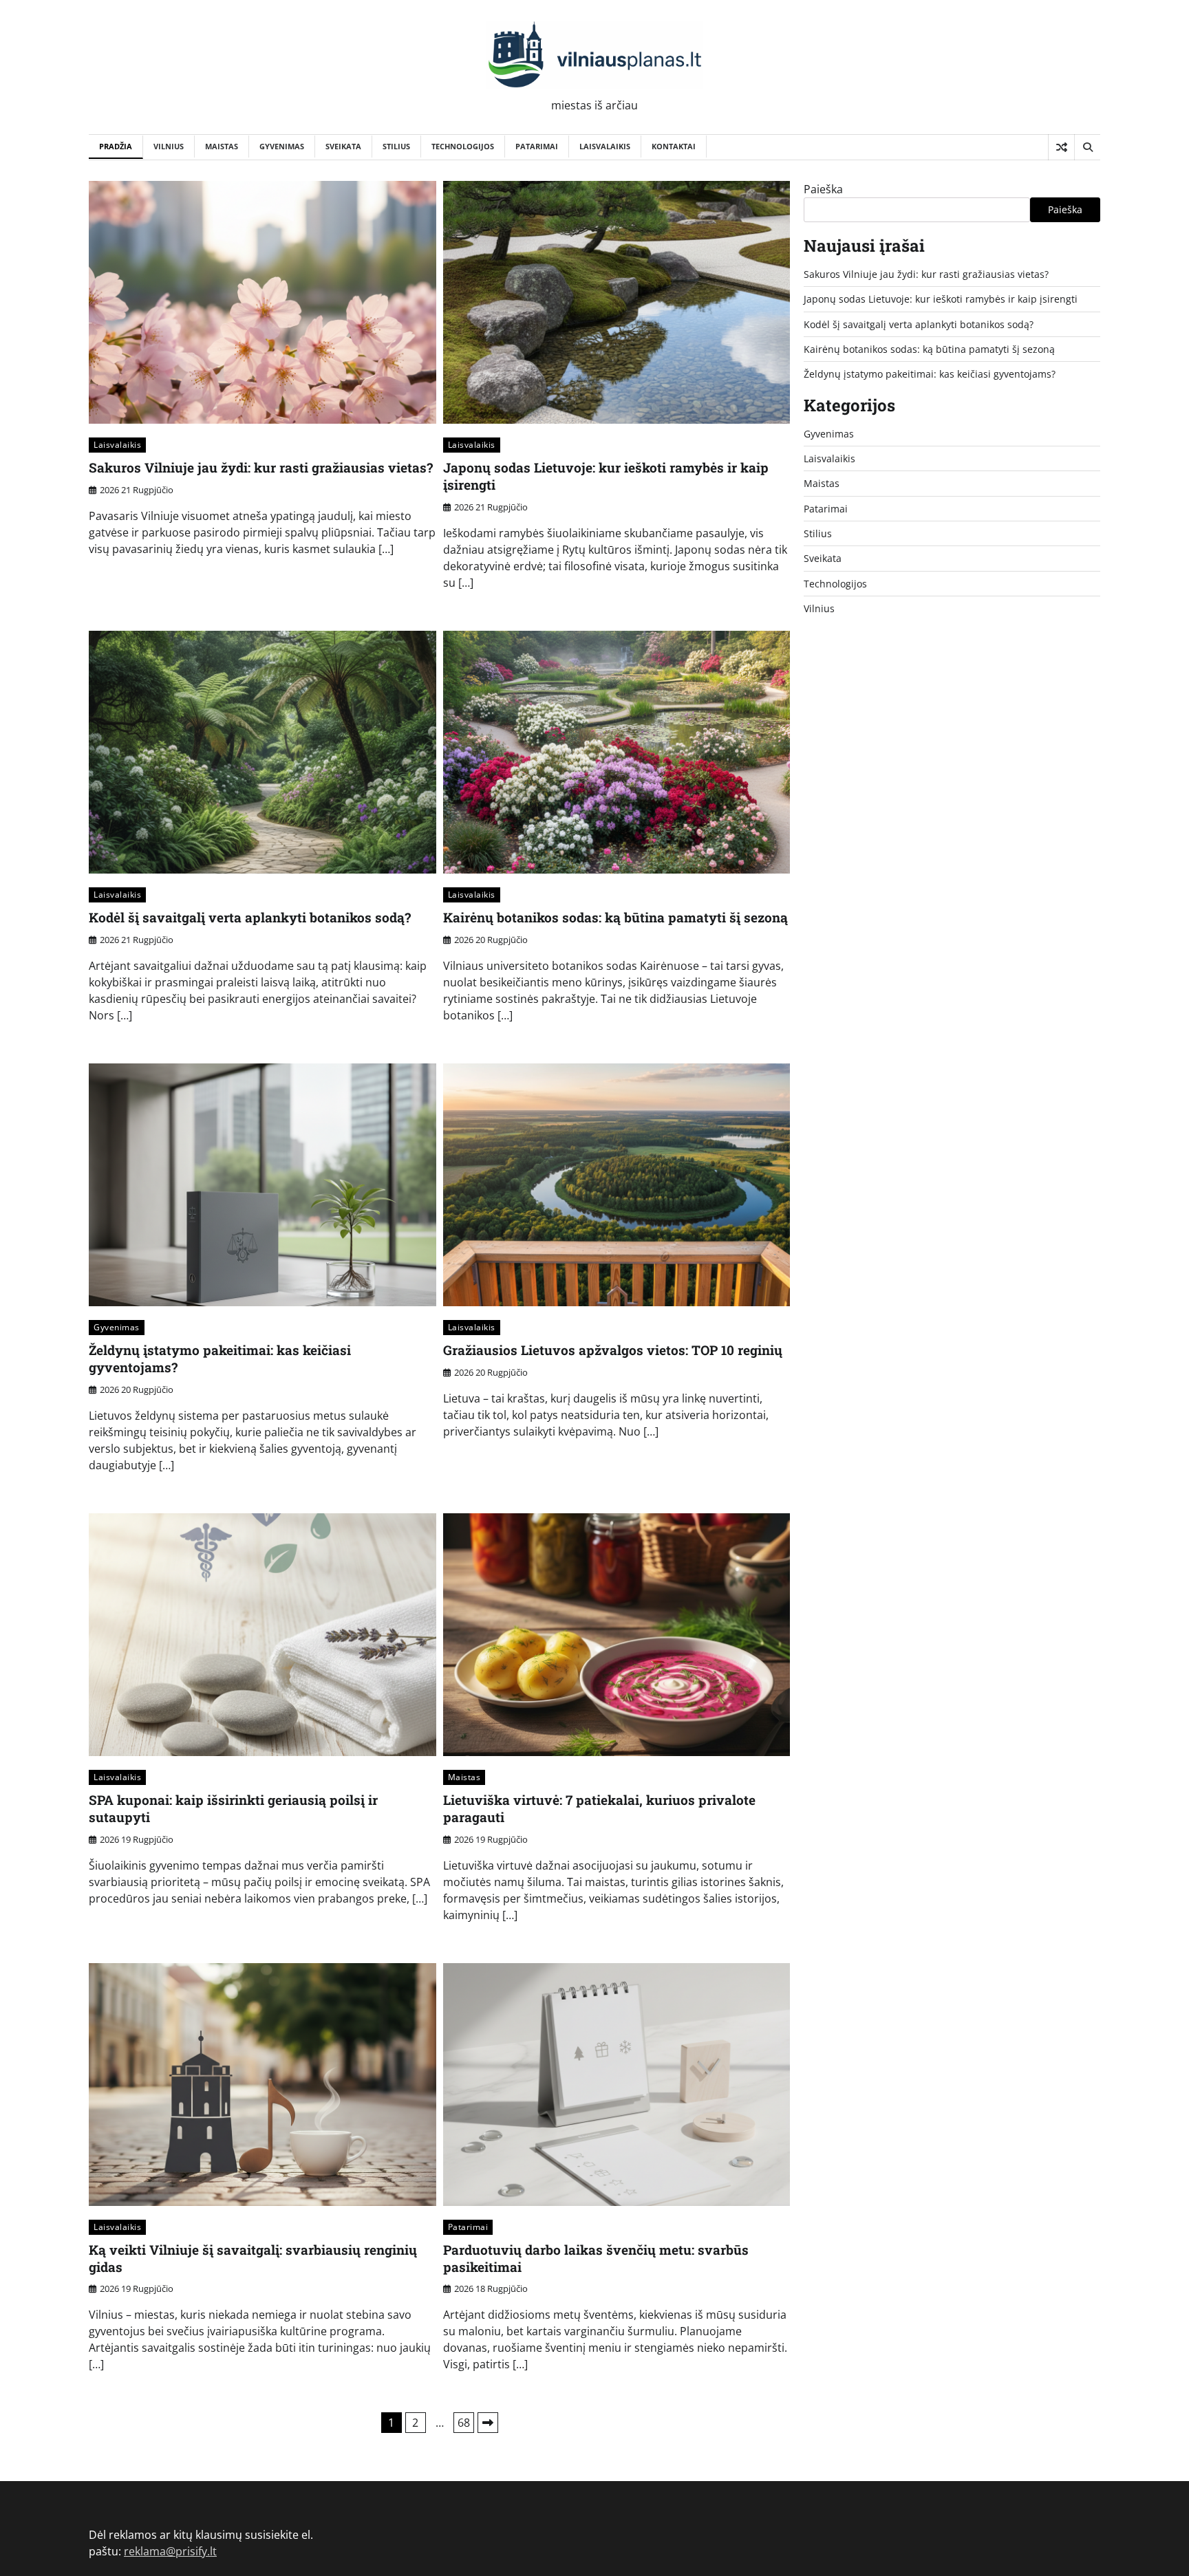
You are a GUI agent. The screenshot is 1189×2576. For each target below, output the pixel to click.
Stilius (396, 146)
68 (464, 2423)
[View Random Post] (1061, 147)
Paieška (823, 189)
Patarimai (537, 146)
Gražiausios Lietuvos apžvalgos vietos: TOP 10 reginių (613, 1350)
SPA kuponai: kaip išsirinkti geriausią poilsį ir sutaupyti (233, 1808)
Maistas (222, 146)
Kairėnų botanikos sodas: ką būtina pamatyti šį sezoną (615, 917)
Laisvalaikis (605, 146)
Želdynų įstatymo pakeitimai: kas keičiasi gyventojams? (220, 1359)
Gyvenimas (282, 146)
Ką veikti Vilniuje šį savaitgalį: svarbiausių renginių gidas (253, 2258)
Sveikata (343, 146)
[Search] (1087, 147)
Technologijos (463, 146)
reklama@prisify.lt (170, 2551)
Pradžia (116, 146)
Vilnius (169, 146)
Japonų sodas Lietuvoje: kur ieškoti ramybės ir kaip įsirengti (606, 476)
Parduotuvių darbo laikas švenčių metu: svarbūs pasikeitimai (596, 2258)
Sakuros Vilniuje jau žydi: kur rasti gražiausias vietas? (261, 467)
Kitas (488, 2423)
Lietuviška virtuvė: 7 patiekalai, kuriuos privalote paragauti (599, 1808)
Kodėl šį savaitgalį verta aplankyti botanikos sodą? (250, 917)
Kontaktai (674, 146)
